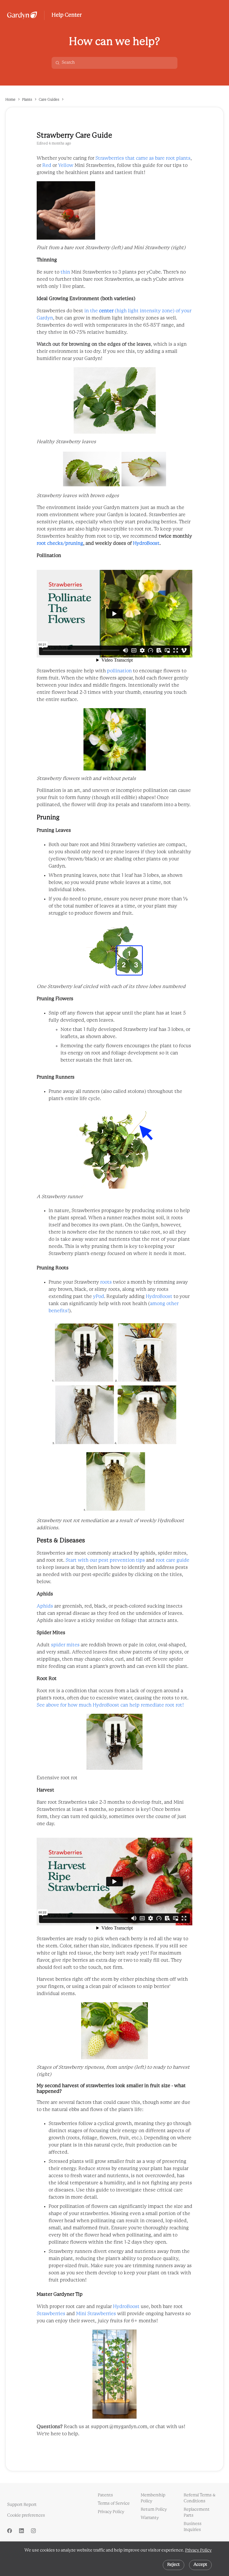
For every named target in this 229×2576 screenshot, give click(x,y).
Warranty (150, 2518)
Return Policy (154, 2510)
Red (47, 166)
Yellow (66, 166)
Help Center (67, 15)
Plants (27, 100)
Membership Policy (153, 2498)
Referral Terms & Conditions (200, 2498)
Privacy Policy (198, 2551)
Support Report (22, 2505)
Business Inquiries (193, 2527)
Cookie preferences (26, 2516)
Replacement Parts (197, 2513)
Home (10, 100)
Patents (105, 2495)
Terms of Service (114, 2504)
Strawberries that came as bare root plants (143, 158)
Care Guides (49, 100)
